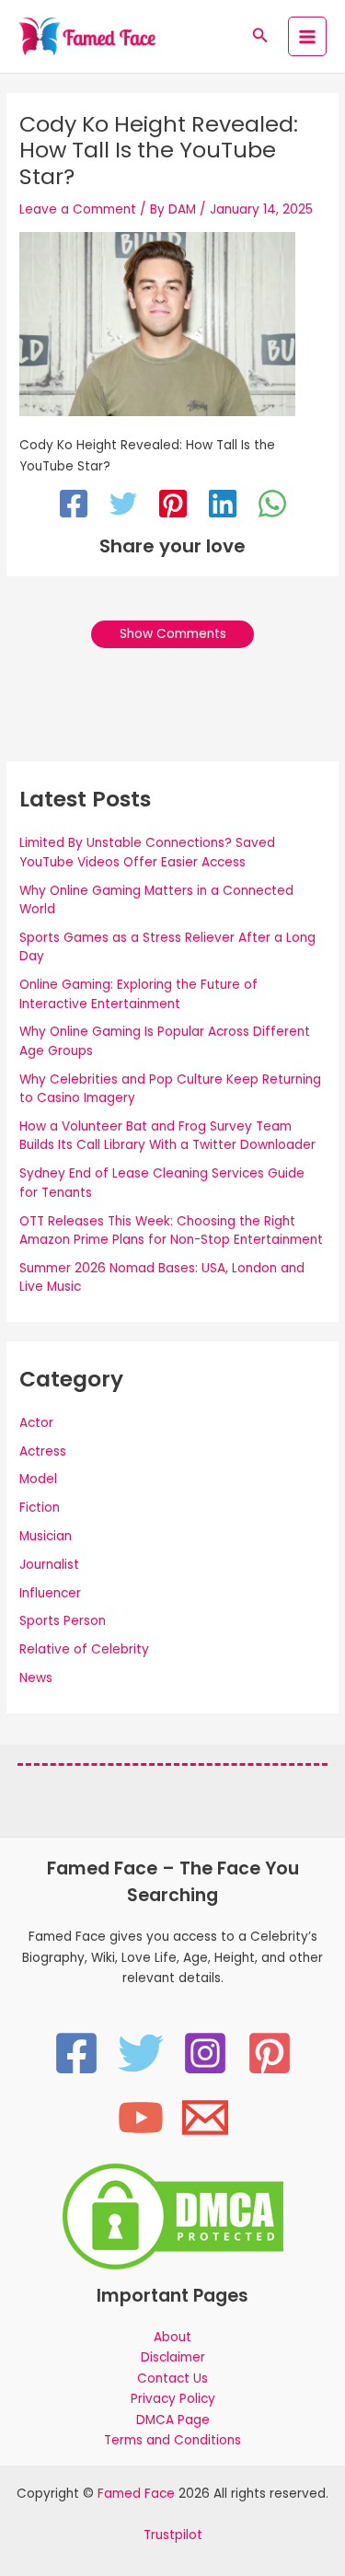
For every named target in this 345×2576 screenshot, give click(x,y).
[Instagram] (205, 2053)
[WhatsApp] (272, 506)
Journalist (49, 1565)
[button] (260, 37)
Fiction (40, 1508)
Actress (43, 1451)
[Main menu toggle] (308, 36)
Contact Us (172, 2379)
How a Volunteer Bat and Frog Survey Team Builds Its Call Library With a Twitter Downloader (167, 1136)
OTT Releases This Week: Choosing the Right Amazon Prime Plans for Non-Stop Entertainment (171, 1231)
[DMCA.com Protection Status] (173, 2216)
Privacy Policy (173, 2399)
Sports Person (63, 1621)
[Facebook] (74, 506)
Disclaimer (173, 2357)
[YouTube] (141, 2118)
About (172, 2337)
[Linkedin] (223, 506)
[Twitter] (123, 506)
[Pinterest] (173, 506)
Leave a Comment (78, 209)
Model (38, 1479)
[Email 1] (205, 2118)
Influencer (50, 1593)
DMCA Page (173, 2420)
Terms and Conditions (172, 2440)
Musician (46, 1536)
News (36, 1678)
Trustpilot (173, 2535)
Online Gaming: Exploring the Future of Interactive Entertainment (138, 994)
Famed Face (136, 2494)
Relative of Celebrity (84, 1649)
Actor (36, 1423)
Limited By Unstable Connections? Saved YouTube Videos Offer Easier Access (147, 853)
